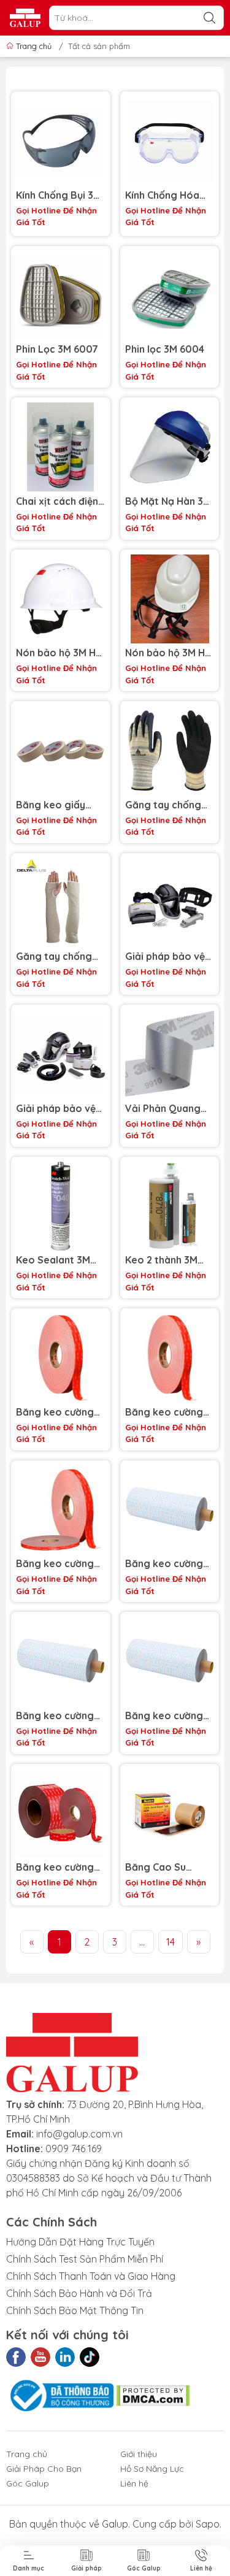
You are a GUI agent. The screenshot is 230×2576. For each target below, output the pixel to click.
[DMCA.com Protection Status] (153, 2394)
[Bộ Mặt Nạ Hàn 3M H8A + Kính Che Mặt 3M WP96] (170, 447)
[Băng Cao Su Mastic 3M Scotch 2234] (170, 1814)
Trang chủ (34, 46)
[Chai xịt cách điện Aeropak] (61, 447)
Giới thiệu (139, 2454)
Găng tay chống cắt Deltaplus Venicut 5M (54, 956)
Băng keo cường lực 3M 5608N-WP (58, 1716)
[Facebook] (16, 2357)
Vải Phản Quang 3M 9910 (163, 1109)
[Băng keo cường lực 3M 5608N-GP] (170, 1510)
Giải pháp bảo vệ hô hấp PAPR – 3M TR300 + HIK (58, 1109)
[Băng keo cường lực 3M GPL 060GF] (61, 1814)
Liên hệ (134, 2483)
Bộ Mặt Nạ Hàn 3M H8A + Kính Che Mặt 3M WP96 (168, 501)
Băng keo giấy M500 (51, 805)
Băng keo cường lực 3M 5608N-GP (166, 1564)
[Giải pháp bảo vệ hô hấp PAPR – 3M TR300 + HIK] (61, 1054)
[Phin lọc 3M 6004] (170, 296)
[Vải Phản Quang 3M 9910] (170, 1054)
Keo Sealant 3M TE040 (53, 1260)
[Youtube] (40, 2357)
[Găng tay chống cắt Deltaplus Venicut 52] (170, 751)
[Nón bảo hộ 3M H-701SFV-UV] (61, 599)
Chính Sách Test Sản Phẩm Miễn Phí (85, 2259)
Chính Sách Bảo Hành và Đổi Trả (79, 2293)
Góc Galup (28, 2483)
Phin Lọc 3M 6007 (57, 349)
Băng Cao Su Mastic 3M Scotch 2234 (167, 1867)
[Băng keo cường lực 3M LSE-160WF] (61, 1358)
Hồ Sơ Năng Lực (152, 2469)
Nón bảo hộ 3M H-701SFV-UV (58, 653)
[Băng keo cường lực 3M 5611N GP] (170, 1662)
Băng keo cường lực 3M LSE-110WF (167, 1412)
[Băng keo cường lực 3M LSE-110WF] (170, 1358)
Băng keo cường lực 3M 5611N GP (164, 1716)
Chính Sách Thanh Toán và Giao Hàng (91, 2276)
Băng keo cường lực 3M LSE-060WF (60, 1564)
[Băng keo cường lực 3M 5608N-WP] (61, 1662)
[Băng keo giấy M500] (61, 751)
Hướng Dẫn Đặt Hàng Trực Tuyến (80, 2242)
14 (171, 1942)
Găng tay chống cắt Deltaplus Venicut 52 (163, 805)
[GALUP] (25, 18)
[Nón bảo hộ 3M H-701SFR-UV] (170, 599)
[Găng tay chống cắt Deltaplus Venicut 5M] (61, 903)
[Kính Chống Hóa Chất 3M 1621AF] (170, 141)
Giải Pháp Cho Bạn (44, 2469)
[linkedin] (65, 2357)
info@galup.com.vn (79, 2134)
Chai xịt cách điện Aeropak (57, 501)
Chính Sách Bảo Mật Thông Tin (75, 2310)
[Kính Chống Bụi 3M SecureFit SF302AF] (61, 141)
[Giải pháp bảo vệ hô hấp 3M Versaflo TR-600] (170, 903)
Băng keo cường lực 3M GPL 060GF (59, 1867)
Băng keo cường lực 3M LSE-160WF (58, 1412)
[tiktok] (90, 2357)
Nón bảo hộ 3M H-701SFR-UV (167, 653)
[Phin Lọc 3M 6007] (61, 296)
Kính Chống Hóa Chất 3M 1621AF (162, 195)
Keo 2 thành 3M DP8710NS (161, 1260)
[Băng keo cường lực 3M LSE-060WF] (61, 1510)
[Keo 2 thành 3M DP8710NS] (170, 1206)
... (142, 1942)
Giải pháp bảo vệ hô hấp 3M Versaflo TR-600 (165, 956)
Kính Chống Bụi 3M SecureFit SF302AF (59, 195)
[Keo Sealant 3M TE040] (61, 1206)
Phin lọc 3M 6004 (165, 349)
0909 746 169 (74, 2149)
